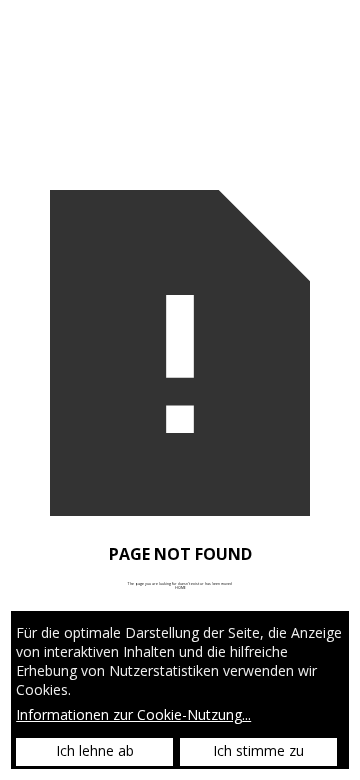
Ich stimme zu (258, 750)
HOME (180, 587)
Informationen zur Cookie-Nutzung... (133, 715)
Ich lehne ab (95, 750)
